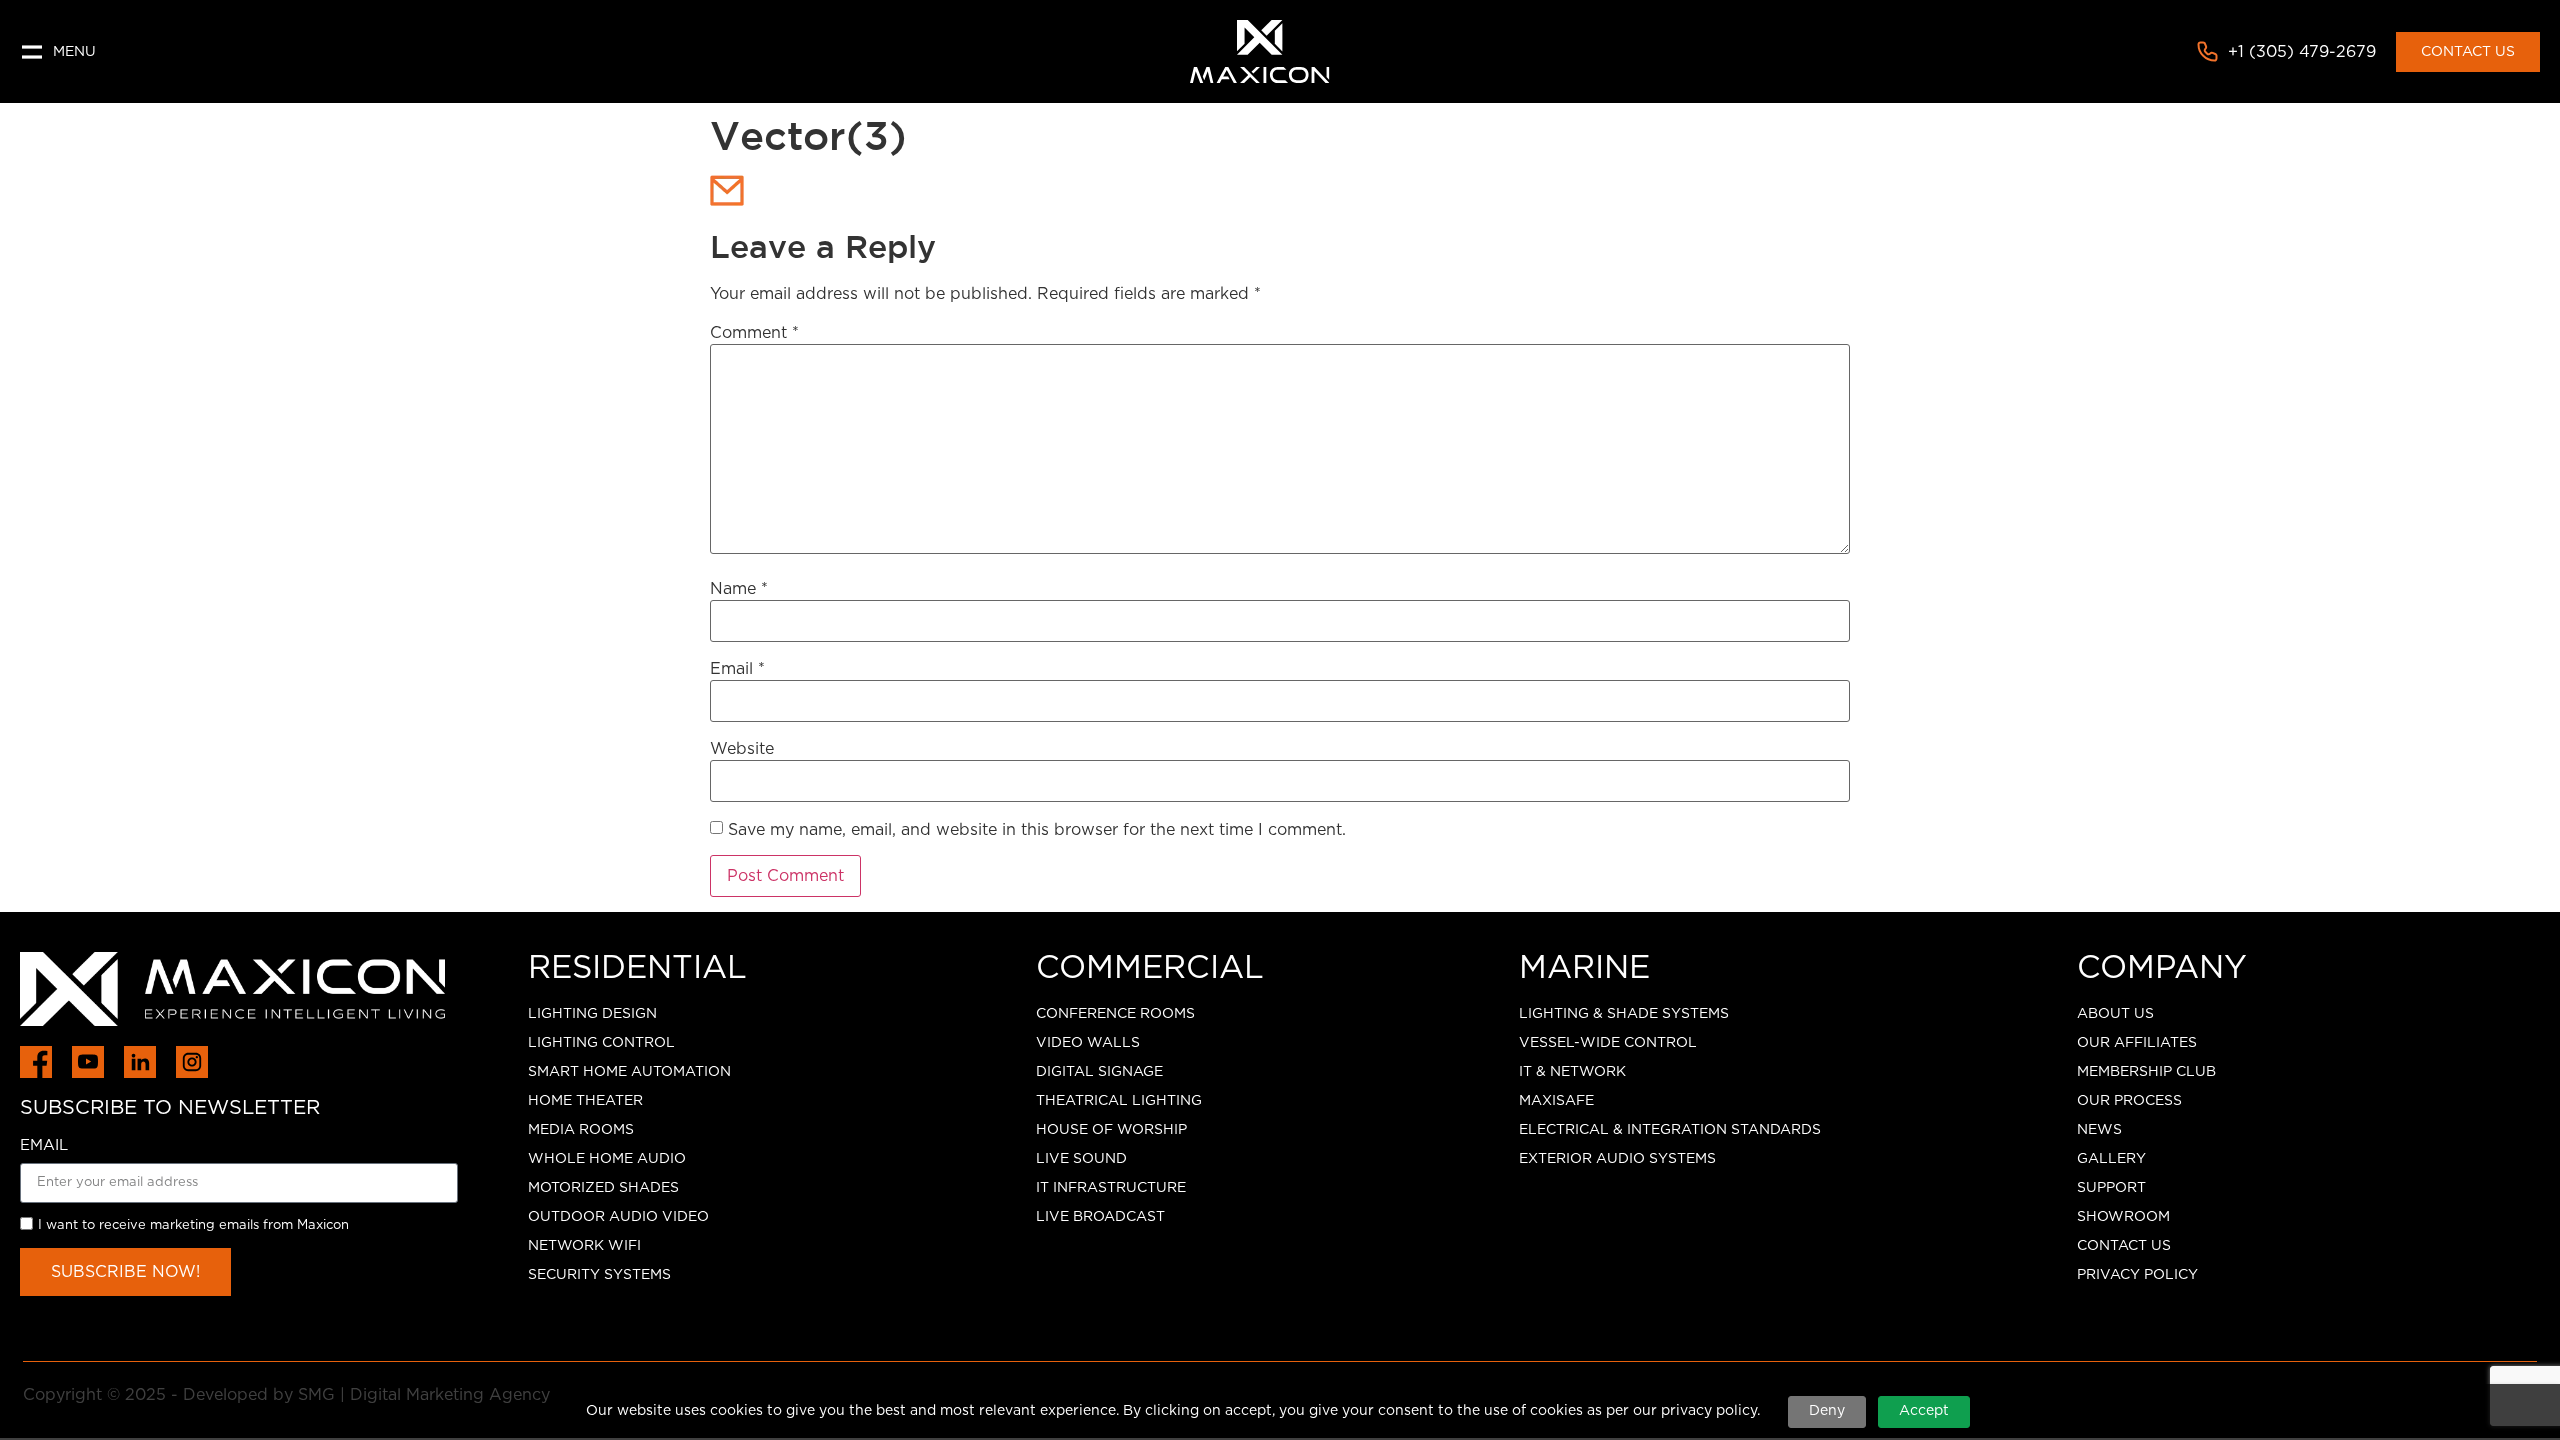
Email (737, 669)
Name (739, 589)
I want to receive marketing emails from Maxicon (193, 1225)
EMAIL (44, 1145)
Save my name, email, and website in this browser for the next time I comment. (1037, 830)
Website (742, 749)
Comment (754, 333)
